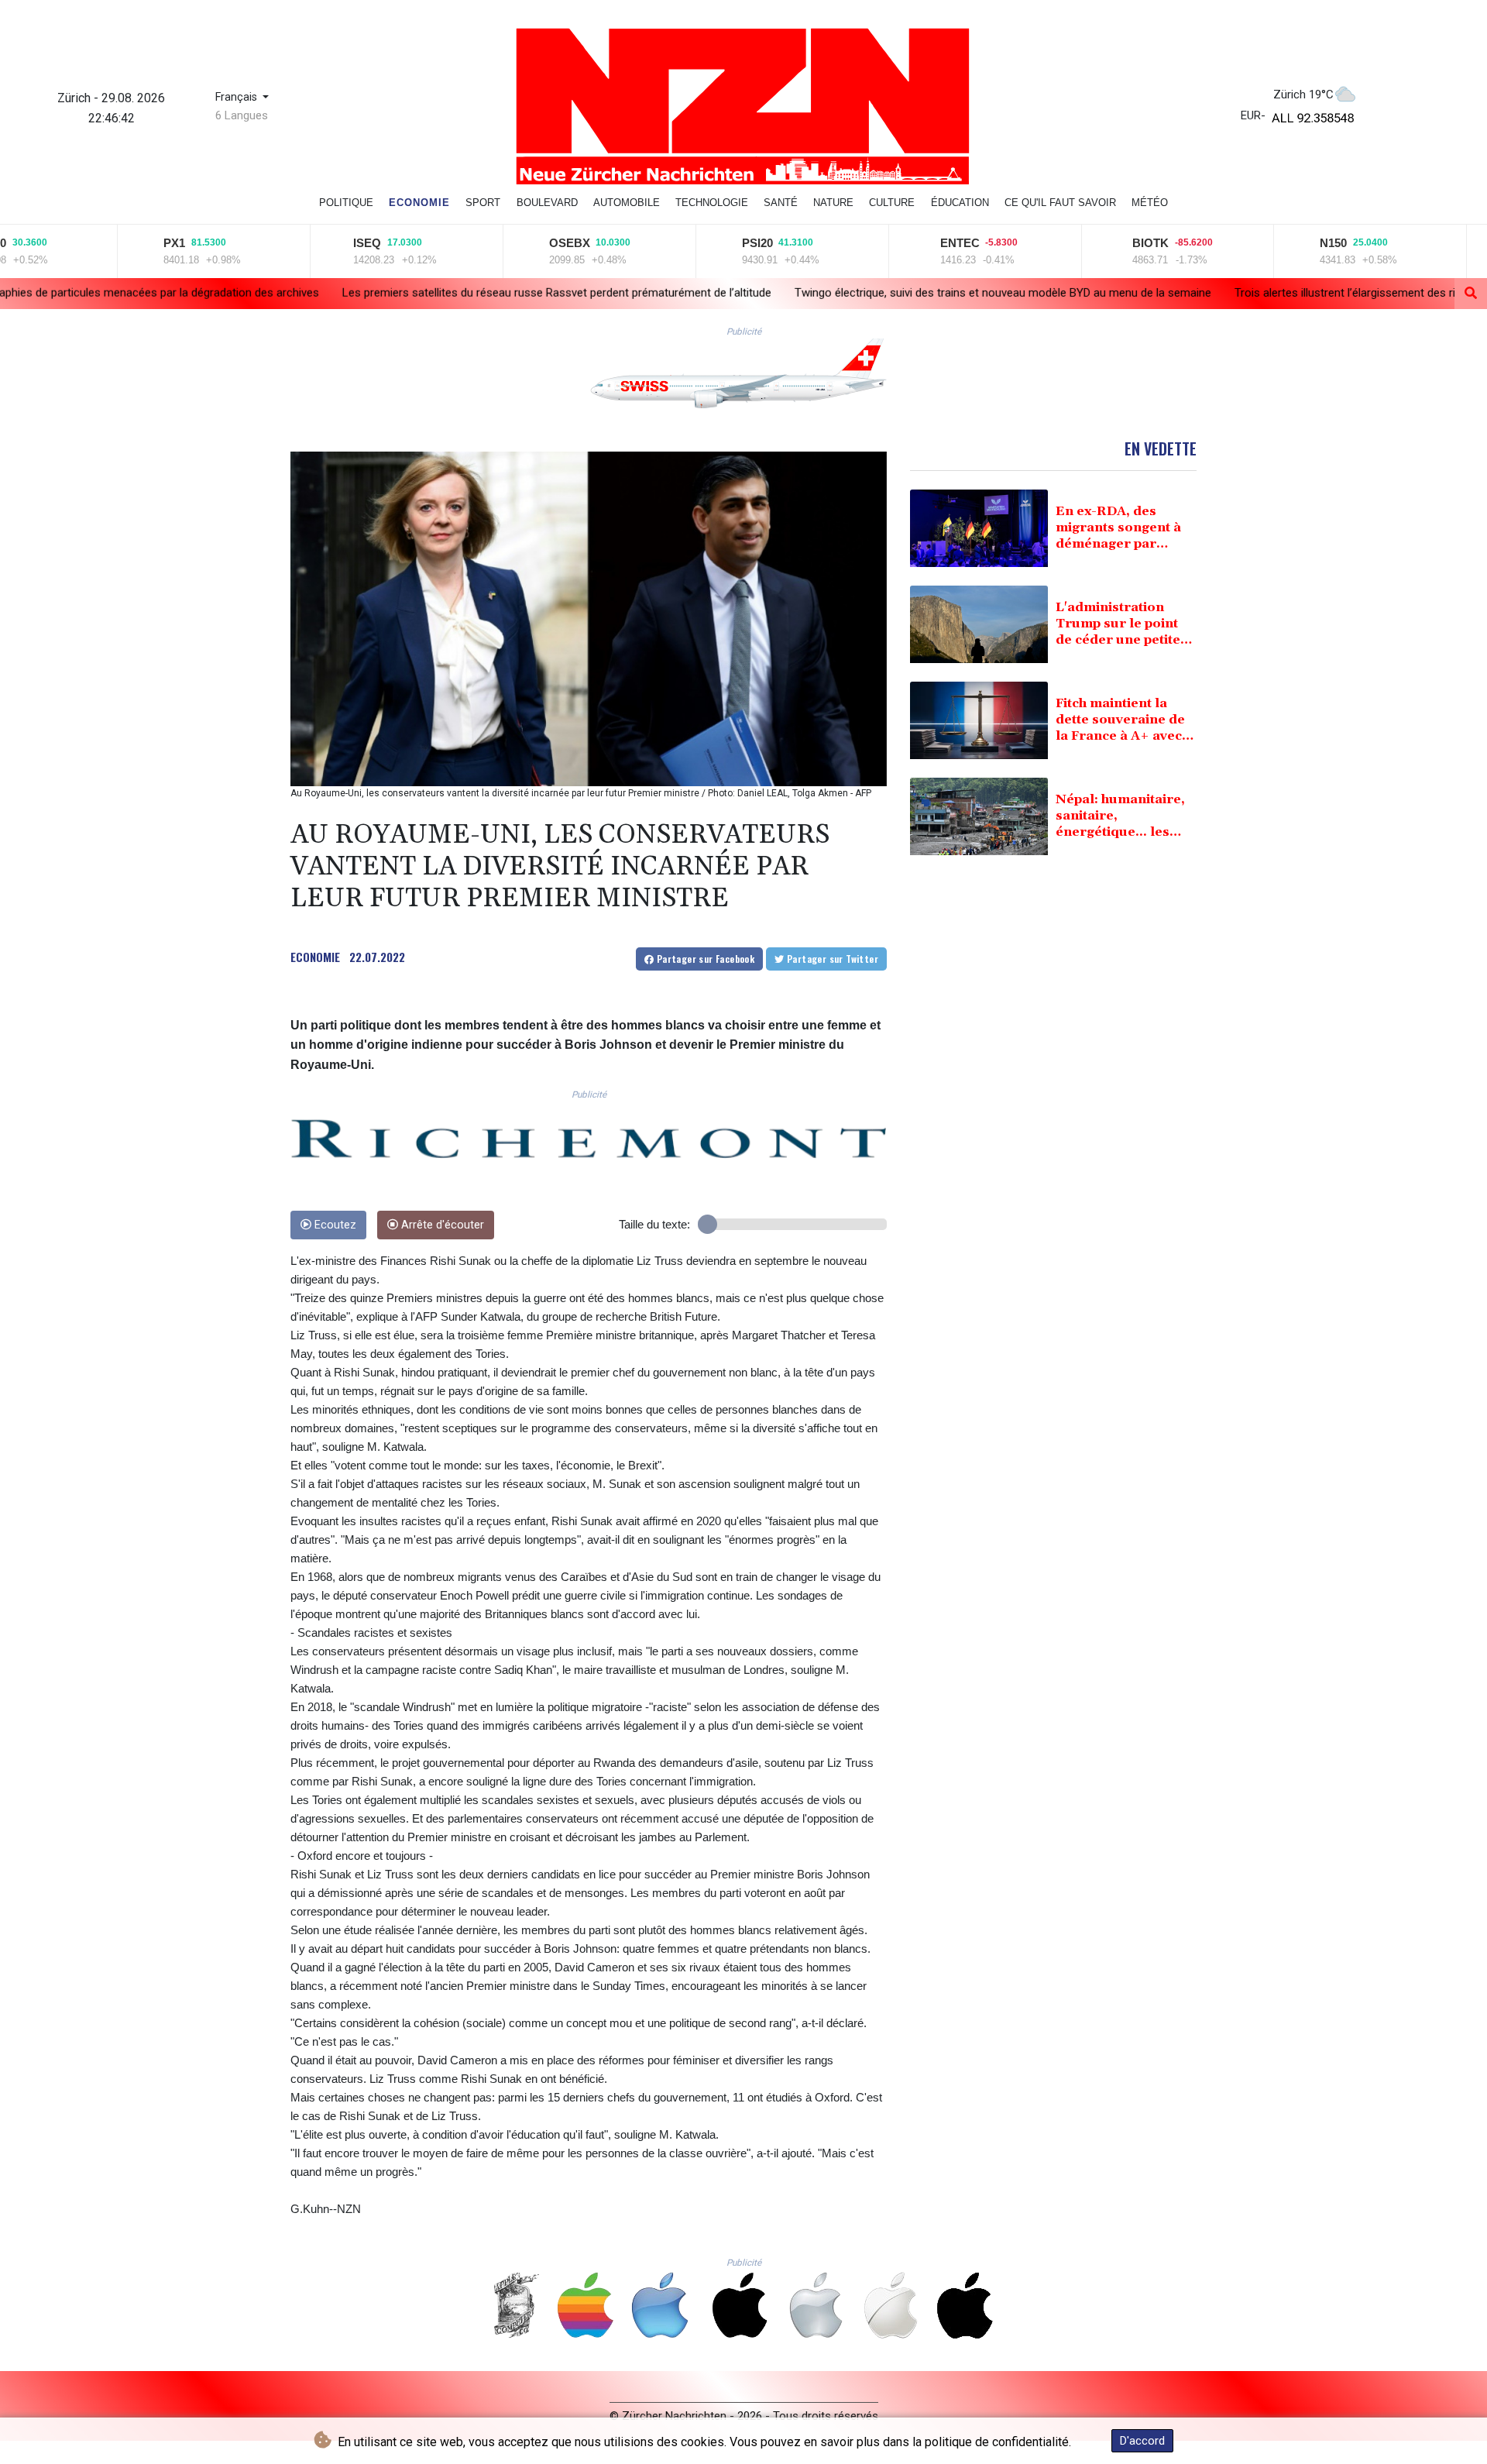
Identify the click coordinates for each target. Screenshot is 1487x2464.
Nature (833, 203)
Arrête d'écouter (441, 1225)
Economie (419, 203)
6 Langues (242, 115)
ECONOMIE (315, 957)
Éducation (960, 203)
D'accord (1142, 2441)
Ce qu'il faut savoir (1060, 203)
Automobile (627, 203)
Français (238, 97)
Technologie (712, 203)
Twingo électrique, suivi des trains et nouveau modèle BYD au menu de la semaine (788, 292)
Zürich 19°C (1303, 95)
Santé (781, 203)
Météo (1150, 203)
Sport (483, 203)
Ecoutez (334, 1225)
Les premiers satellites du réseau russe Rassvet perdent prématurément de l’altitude (342, 292)
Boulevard (547, 203)
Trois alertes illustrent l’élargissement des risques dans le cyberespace (1200, 293)
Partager (704, 959)
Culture (892, 203)
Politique (346, 203)
